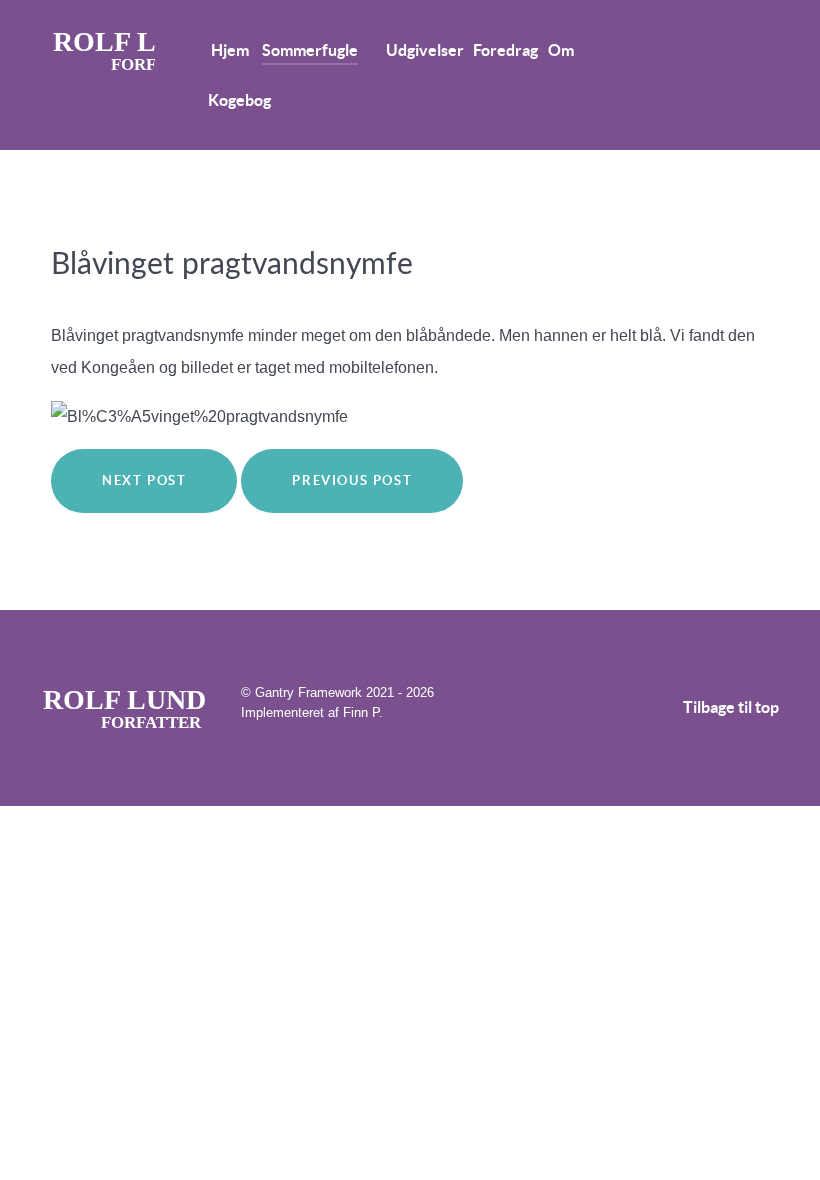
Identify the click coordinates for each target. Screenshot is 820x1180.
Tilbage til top (731, 707)
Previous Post (352, 480)
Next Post (144, 480)
